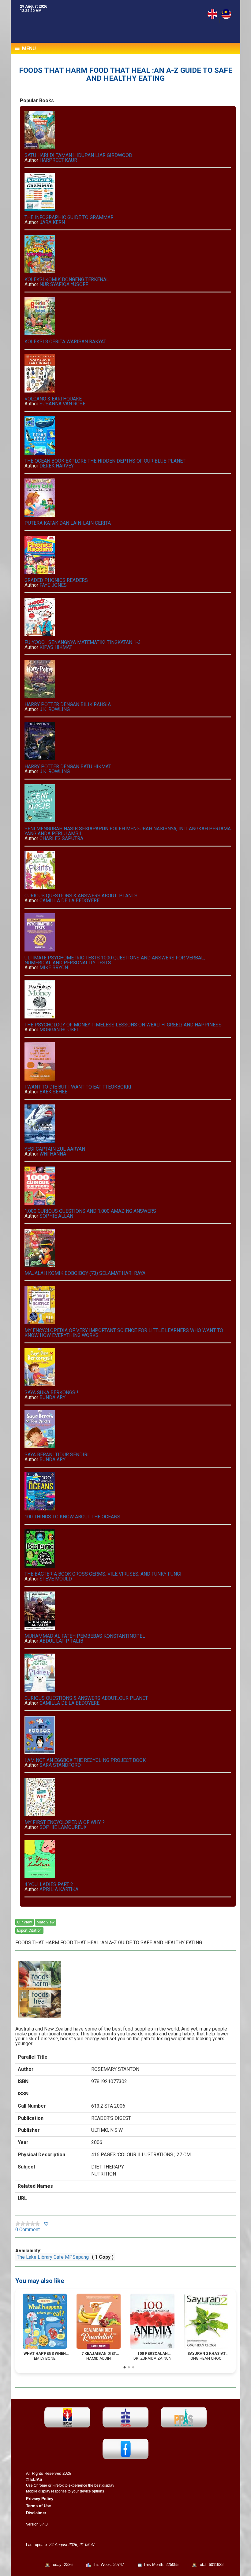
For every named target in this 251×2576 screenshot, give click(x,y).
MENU (28, 48)
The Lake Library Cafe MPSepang (53, 2257)
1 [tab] (125, 2368)
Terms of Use (38, 2506)
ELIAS (36, 2479)
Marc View (46, 1922)
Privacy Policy (40, 2499)
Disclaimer (36, 2513)
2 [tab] (129, 2368)
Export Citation (29, 1930)
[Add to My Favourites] (46, 2224)
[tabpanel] (45, 2327)
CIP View (24, 1922)
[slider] (28, 2224)
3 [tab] (133, 2368)
